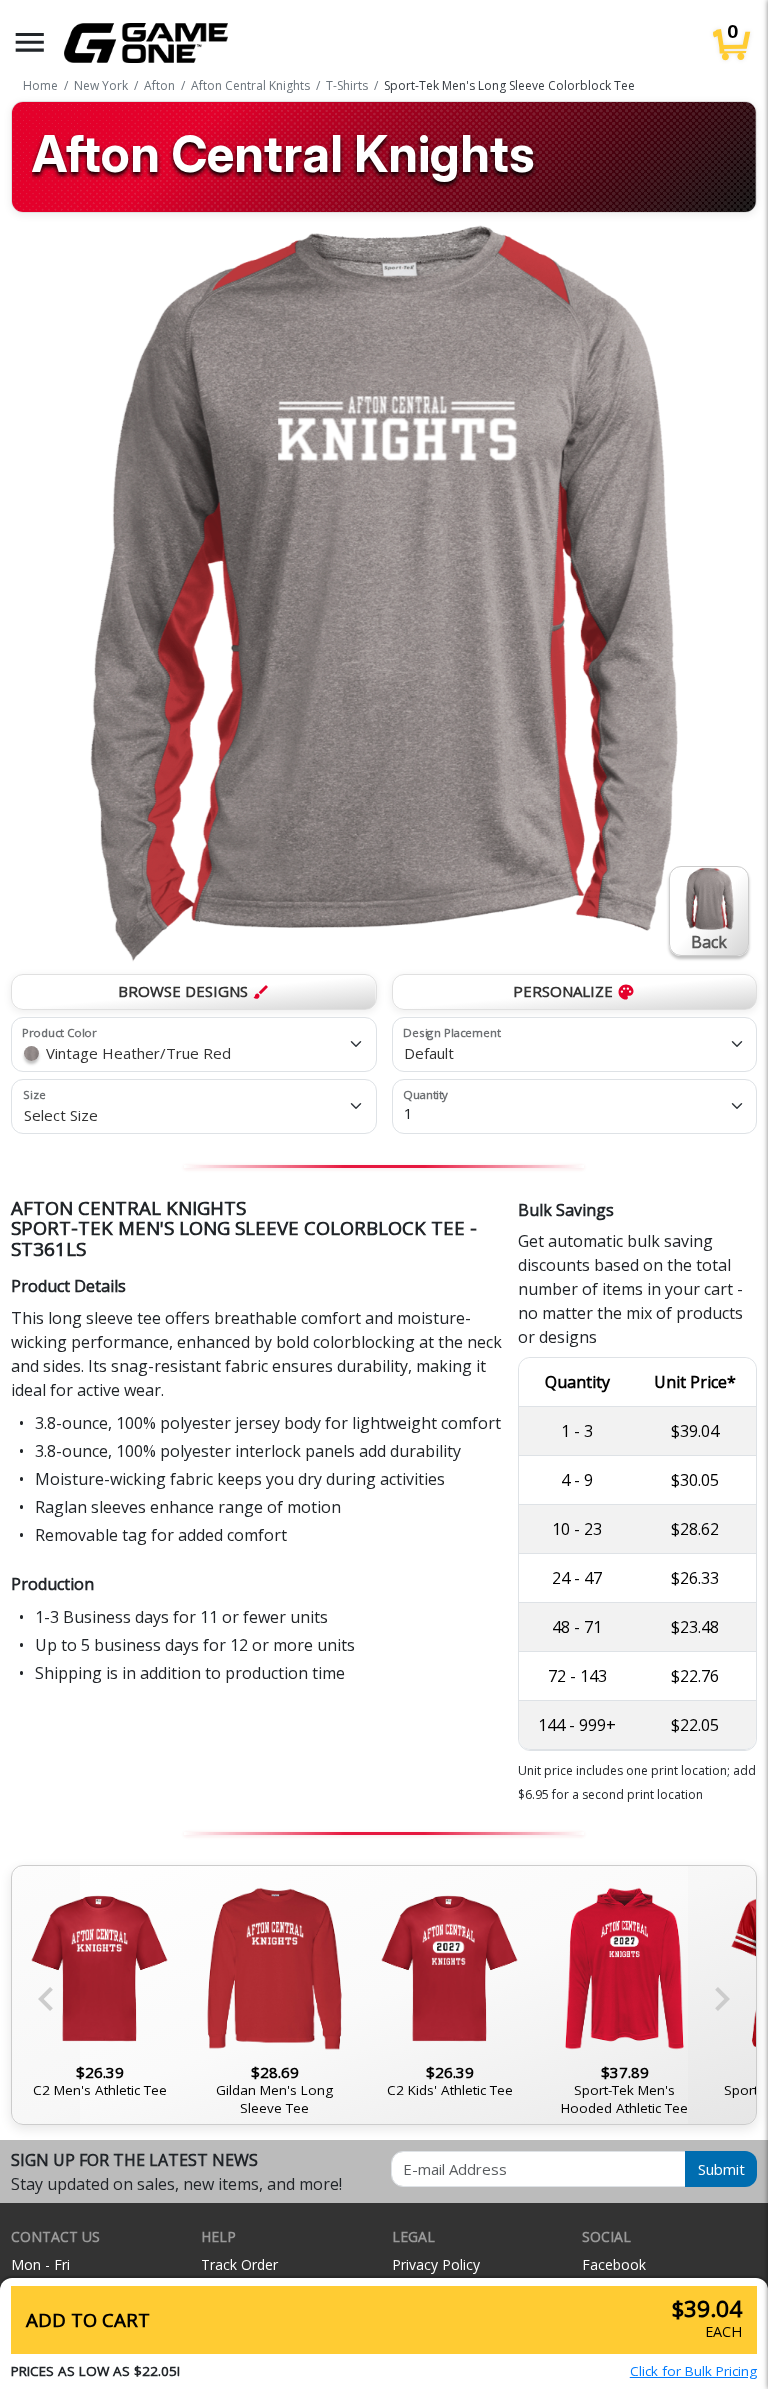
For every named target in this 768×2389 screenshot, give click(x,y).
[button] (30, 42)
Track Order (239, 2264)
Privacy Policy (436, 2264)
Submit (721, 2169)
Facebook (614, 2264)
